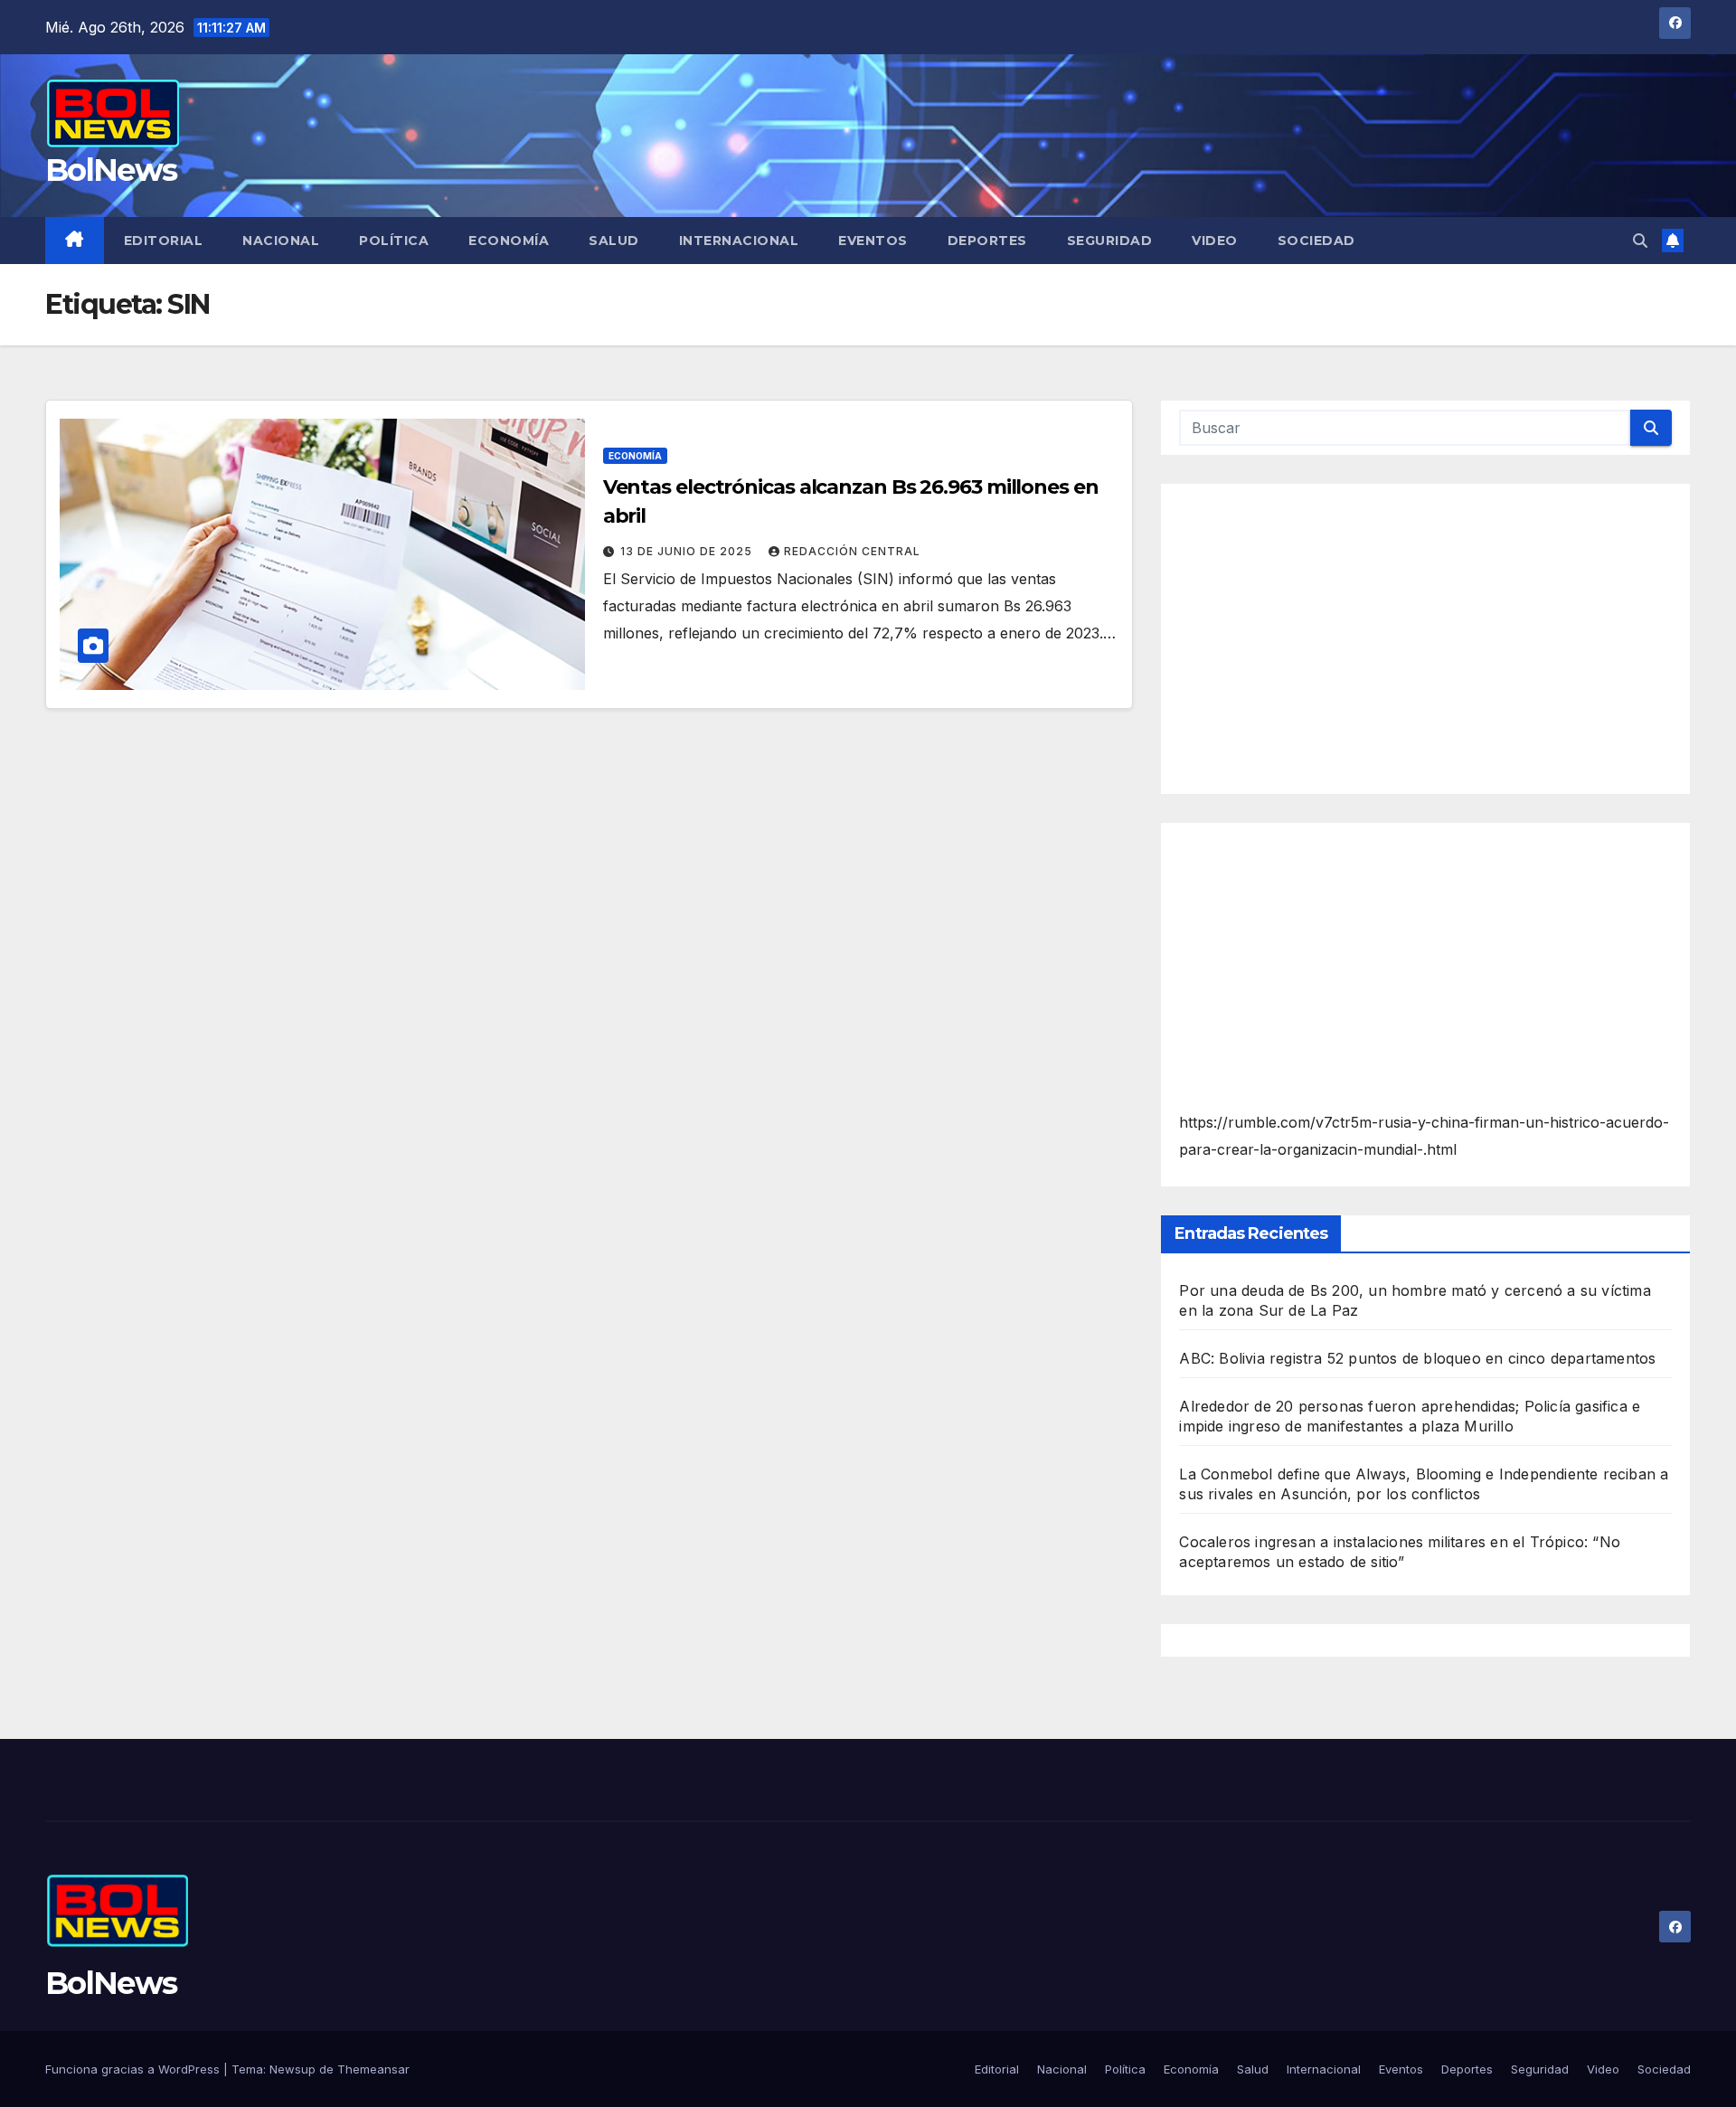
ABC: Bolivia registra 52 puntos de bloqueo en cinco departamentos (1417, 1358)
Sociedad (1316, 241)
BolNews (111, 170)
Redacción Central (852, 551)
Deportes (987, 241)
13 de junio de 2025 (688, 551)
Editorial (164, 241)
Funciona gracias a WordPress (134, 2069)
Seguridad (1110, 241)
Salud (614, 241)
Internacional (739, 241)
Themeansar (373, 2069)
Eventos (873, 241)
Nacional (281, 241)
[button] (1640, 241)
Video (1215, 241)
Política (394, 241)
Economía (509, 241)
